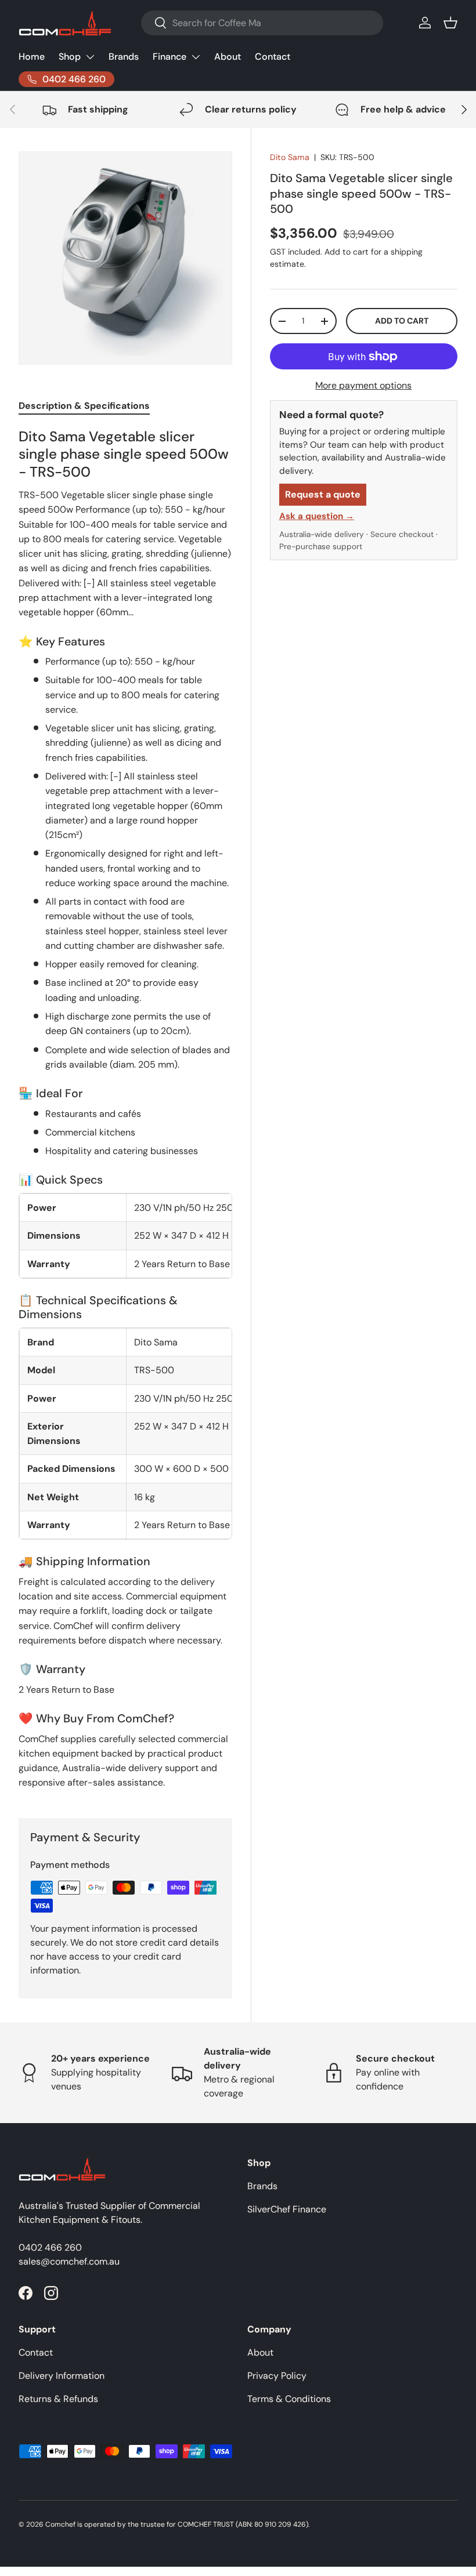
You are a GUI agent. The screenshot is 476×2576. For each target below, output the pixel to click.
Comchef (60, 2524)
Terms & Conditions (289, 2399)
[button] (450, 23)
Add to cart (402, 321)
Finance (170, 57)
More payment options (363, 385)
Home (32, 57)
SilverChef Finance (287, 2209)
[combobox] (262, 23)
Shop (70, 57)
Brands (124, 57)
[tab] (84, 406)
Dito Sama (290, 157)
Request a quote (323, 494)
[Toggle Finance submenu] (196, 57)
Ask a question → (317, 516)
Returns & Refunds (58, 2399)
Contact (273, 57)
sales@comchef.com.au (69, 2261)
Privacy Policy (277, 2376)
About (228, 57)
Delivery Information (62, 2376)
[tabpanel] (125, 1109)
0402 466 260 (50, 2247)
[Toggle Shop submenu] (90, 57)
